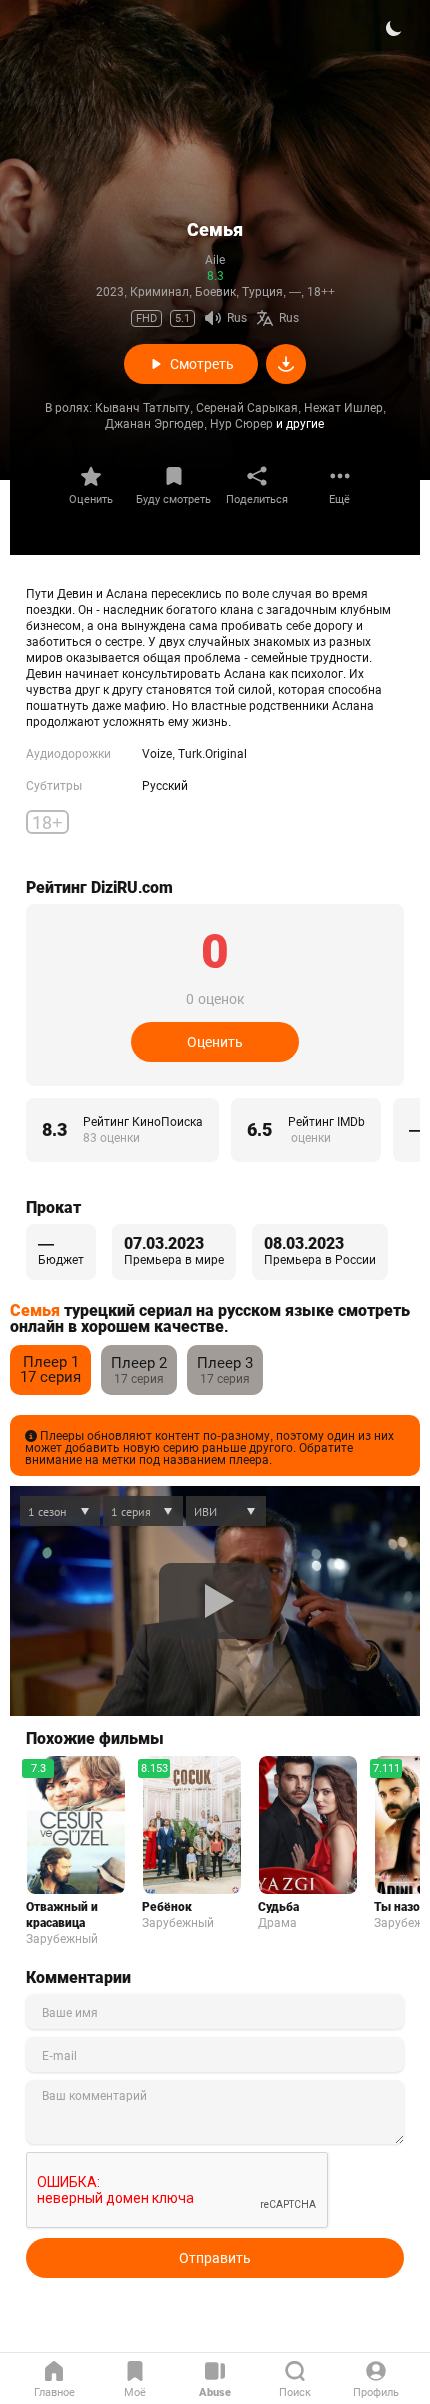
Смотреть (202, 364)
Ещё (339, 499)
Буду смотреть (173, 499)
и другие (300, 424)
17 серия (50, 1369)
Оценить (91, 499)
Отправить (215, 2258)
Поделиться (257, 499)
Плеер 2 (139, 1363)
